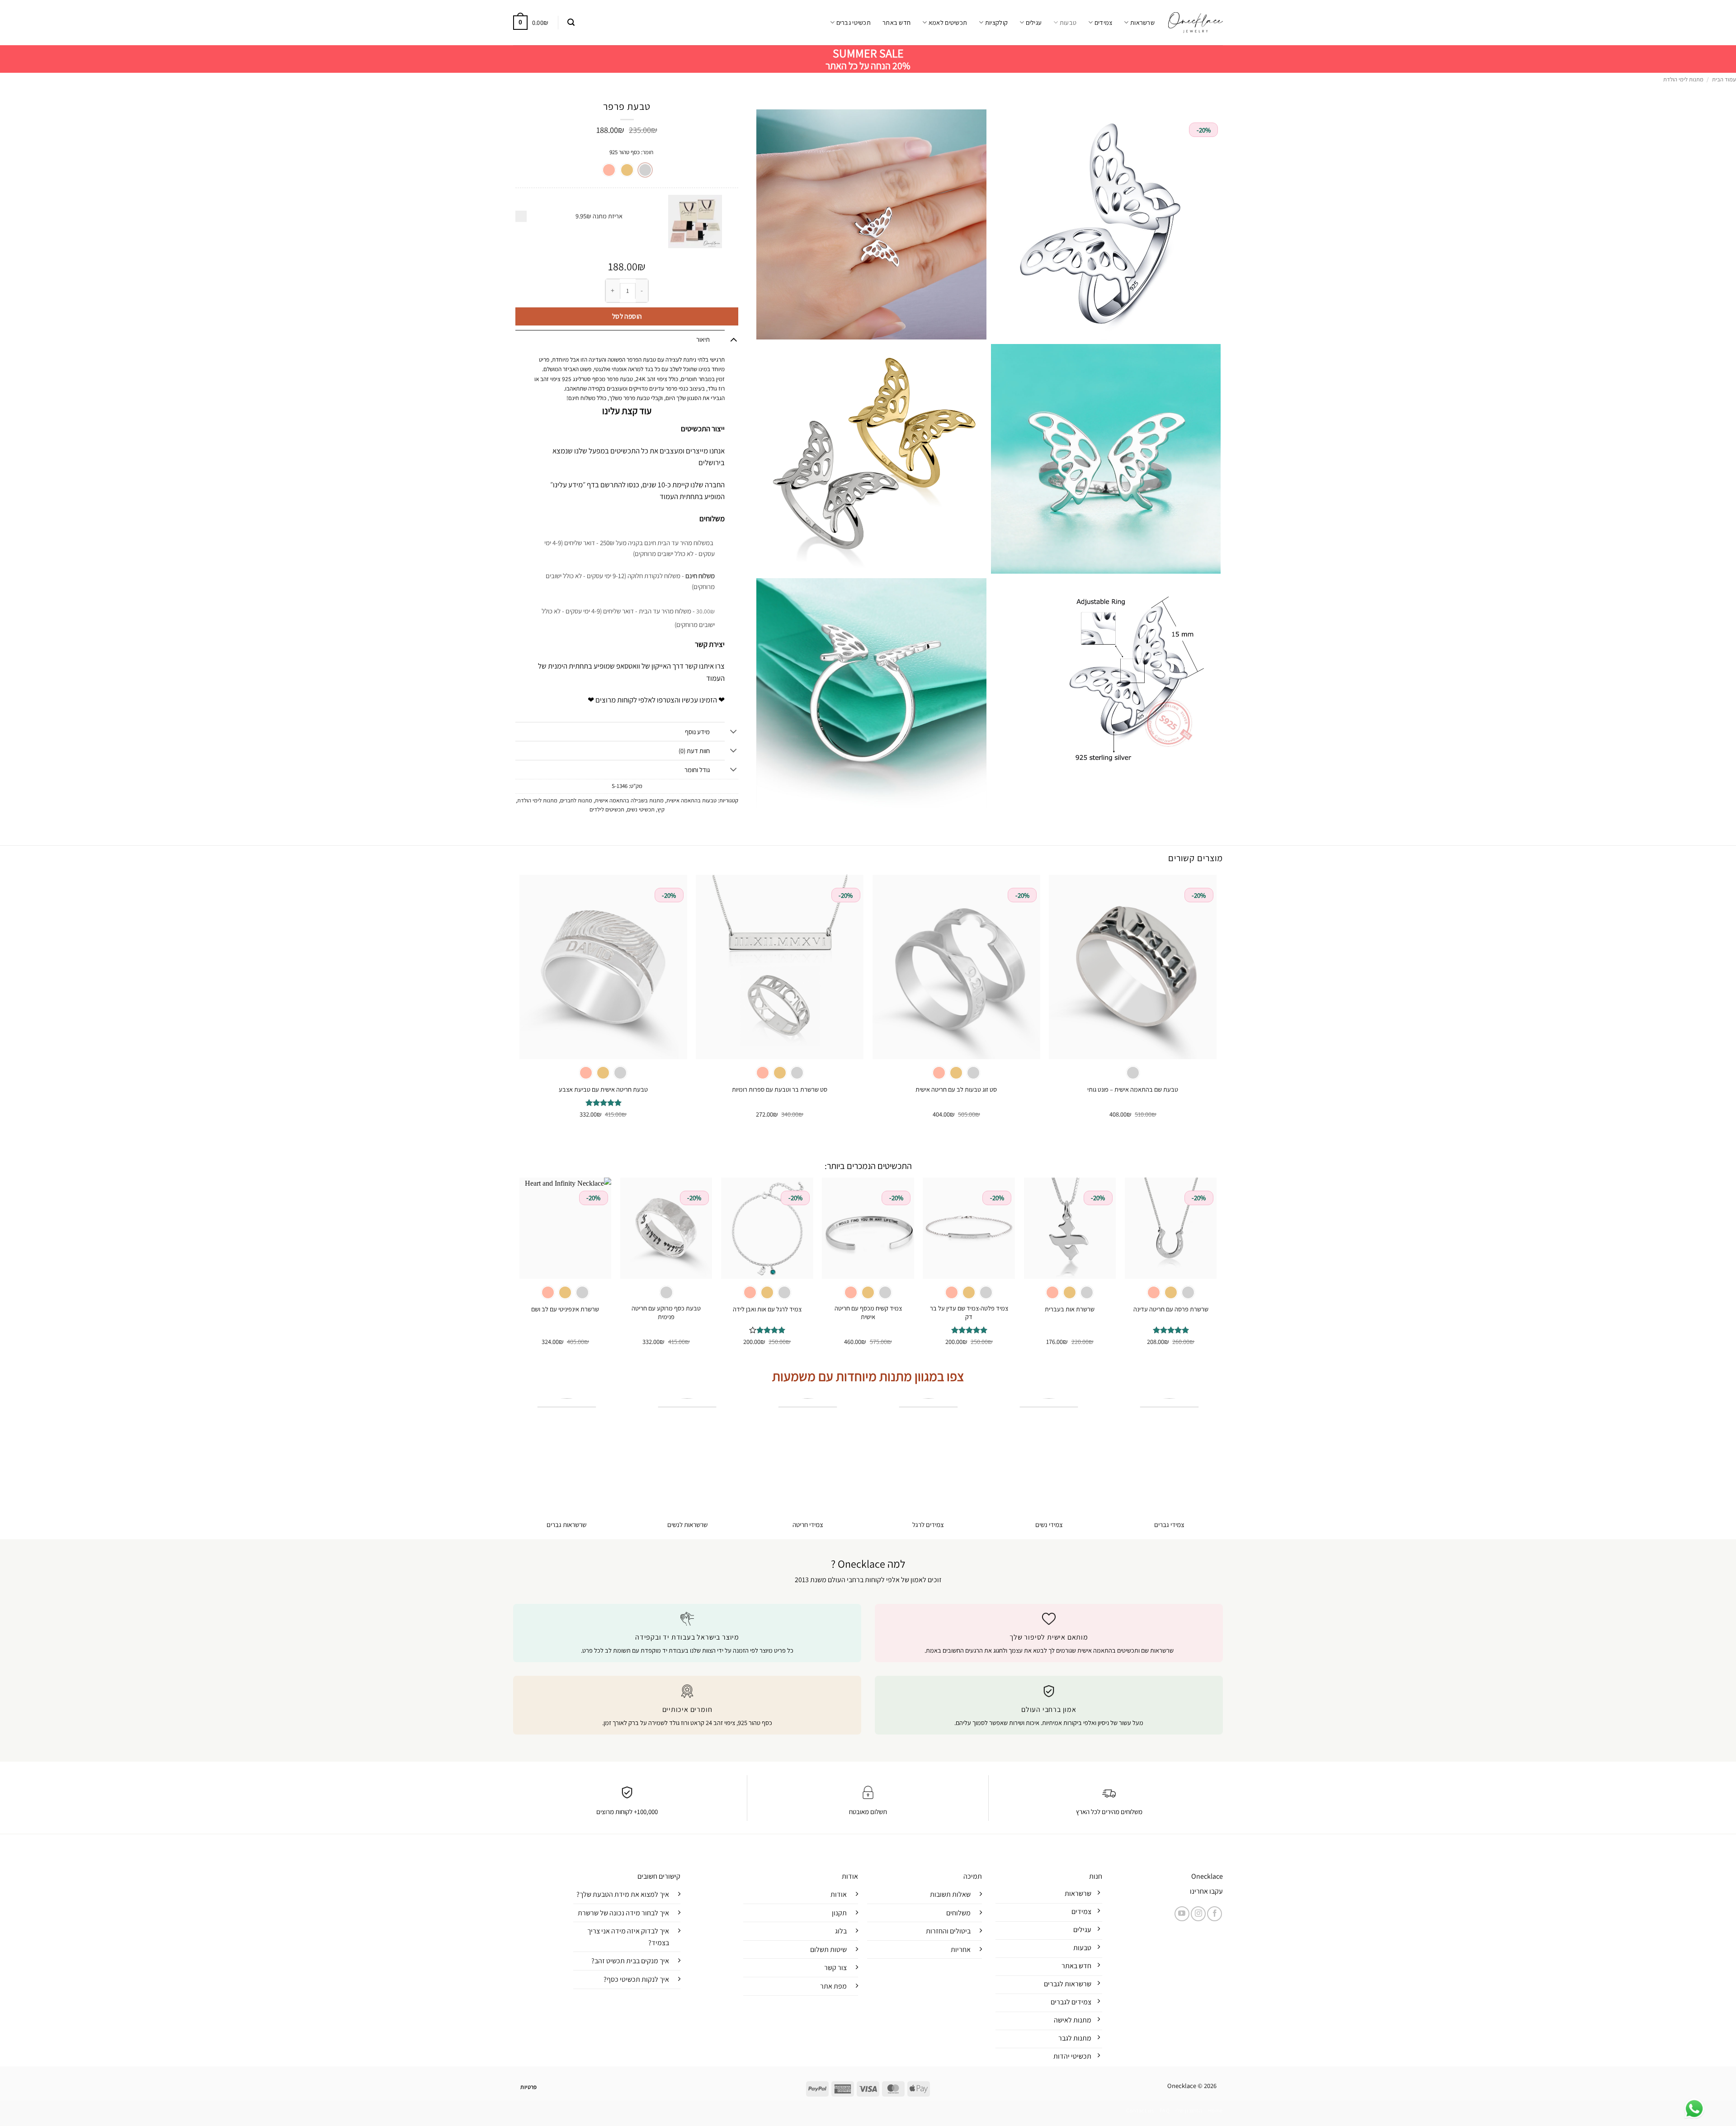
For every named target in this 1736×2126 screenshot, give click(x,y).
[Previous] (1216, 1004)
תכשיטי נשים (641, 809)
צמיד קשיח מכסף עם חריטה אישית (868, 1313)
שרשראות (1142, 22)
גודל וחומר (697, 770)
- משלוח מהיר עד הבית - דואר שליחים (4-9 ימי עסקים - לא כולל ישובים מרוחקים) (628, 618)
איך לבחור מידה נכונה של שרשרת (623, 1913)
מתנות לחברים (576, 800)
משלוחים (958, 1913)
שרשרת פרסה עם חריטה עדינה (1171, 1309)
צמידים (1103, 22)
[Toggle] (734, 339)
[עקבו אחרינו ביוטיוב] (1182, 1914)
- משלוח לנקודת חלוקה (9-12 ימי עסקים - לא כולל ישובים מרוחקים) (630, 581)
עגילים (1034, 22)
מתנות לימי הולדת (1683, 79)
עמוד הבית (1724, 79)
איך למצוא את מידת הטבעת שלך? (623, 1894)
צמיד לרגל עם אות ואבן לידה (767, 1309)
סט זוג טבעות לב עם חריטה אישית (956, 1089)
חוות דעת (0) (694, 751)
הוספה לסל (627, 316)
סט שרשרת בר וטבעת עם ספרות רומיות (780, 1089)
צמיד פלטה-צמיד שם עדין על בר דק (969, 1313)
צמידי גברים (1169, 1525)
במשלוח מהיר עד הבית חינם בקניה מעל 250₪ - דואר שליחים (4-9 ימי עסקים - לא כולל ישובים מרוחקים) (630, 548)
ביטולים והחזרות (948, 1931)
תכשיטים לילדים (607, 809)
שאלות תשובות (950, 1894)
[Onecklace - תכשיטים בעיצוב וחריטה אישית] (1196, 22)
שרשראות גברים (566, 1525)
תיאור (703, 339)
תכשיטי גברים (854, 22)
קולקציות (996, 22)
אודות (839, 1894)
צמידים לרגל (928, 1525)
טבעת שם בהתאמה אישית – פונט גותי (1133, 1089)
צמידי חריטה (808, 1525)
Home (1215, 2111)
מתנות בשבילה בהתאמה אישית (629, 800)
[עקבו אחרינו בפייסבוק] (1215, 1914)
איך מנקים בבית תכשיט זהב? (630, 1961)
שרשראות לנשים (687, 1525)
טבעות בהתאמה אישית (691, 800)
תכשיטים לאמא (948, 22)
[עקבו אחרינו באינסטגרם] (1198, 1914)
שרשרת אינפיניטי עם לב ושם (565, 1309)
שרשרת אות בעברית (1070, 1309)
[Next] (520, 1004)
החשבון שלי (1189, 2111)
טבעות (1068, 22)
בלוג (841, 1931)
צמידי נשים (1049, 1525)
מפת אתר (833, 1986)
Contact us (1140, 2111)
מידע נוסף (697, 732)
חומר (648, 152)
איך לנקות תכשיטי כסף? (636, 1979)
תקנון (839, 1913)
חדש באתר (896, 22)
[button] (571, 22)
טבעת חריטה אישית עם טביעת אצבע (603, 1089)
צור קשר (835, 1968)
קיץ (661, 809)
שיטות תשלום (828, 1949)
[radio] (645, 170)
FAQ (1165, 2111)
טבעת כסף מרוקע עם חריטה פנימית (666, 1313)
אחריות (961, 1949)
